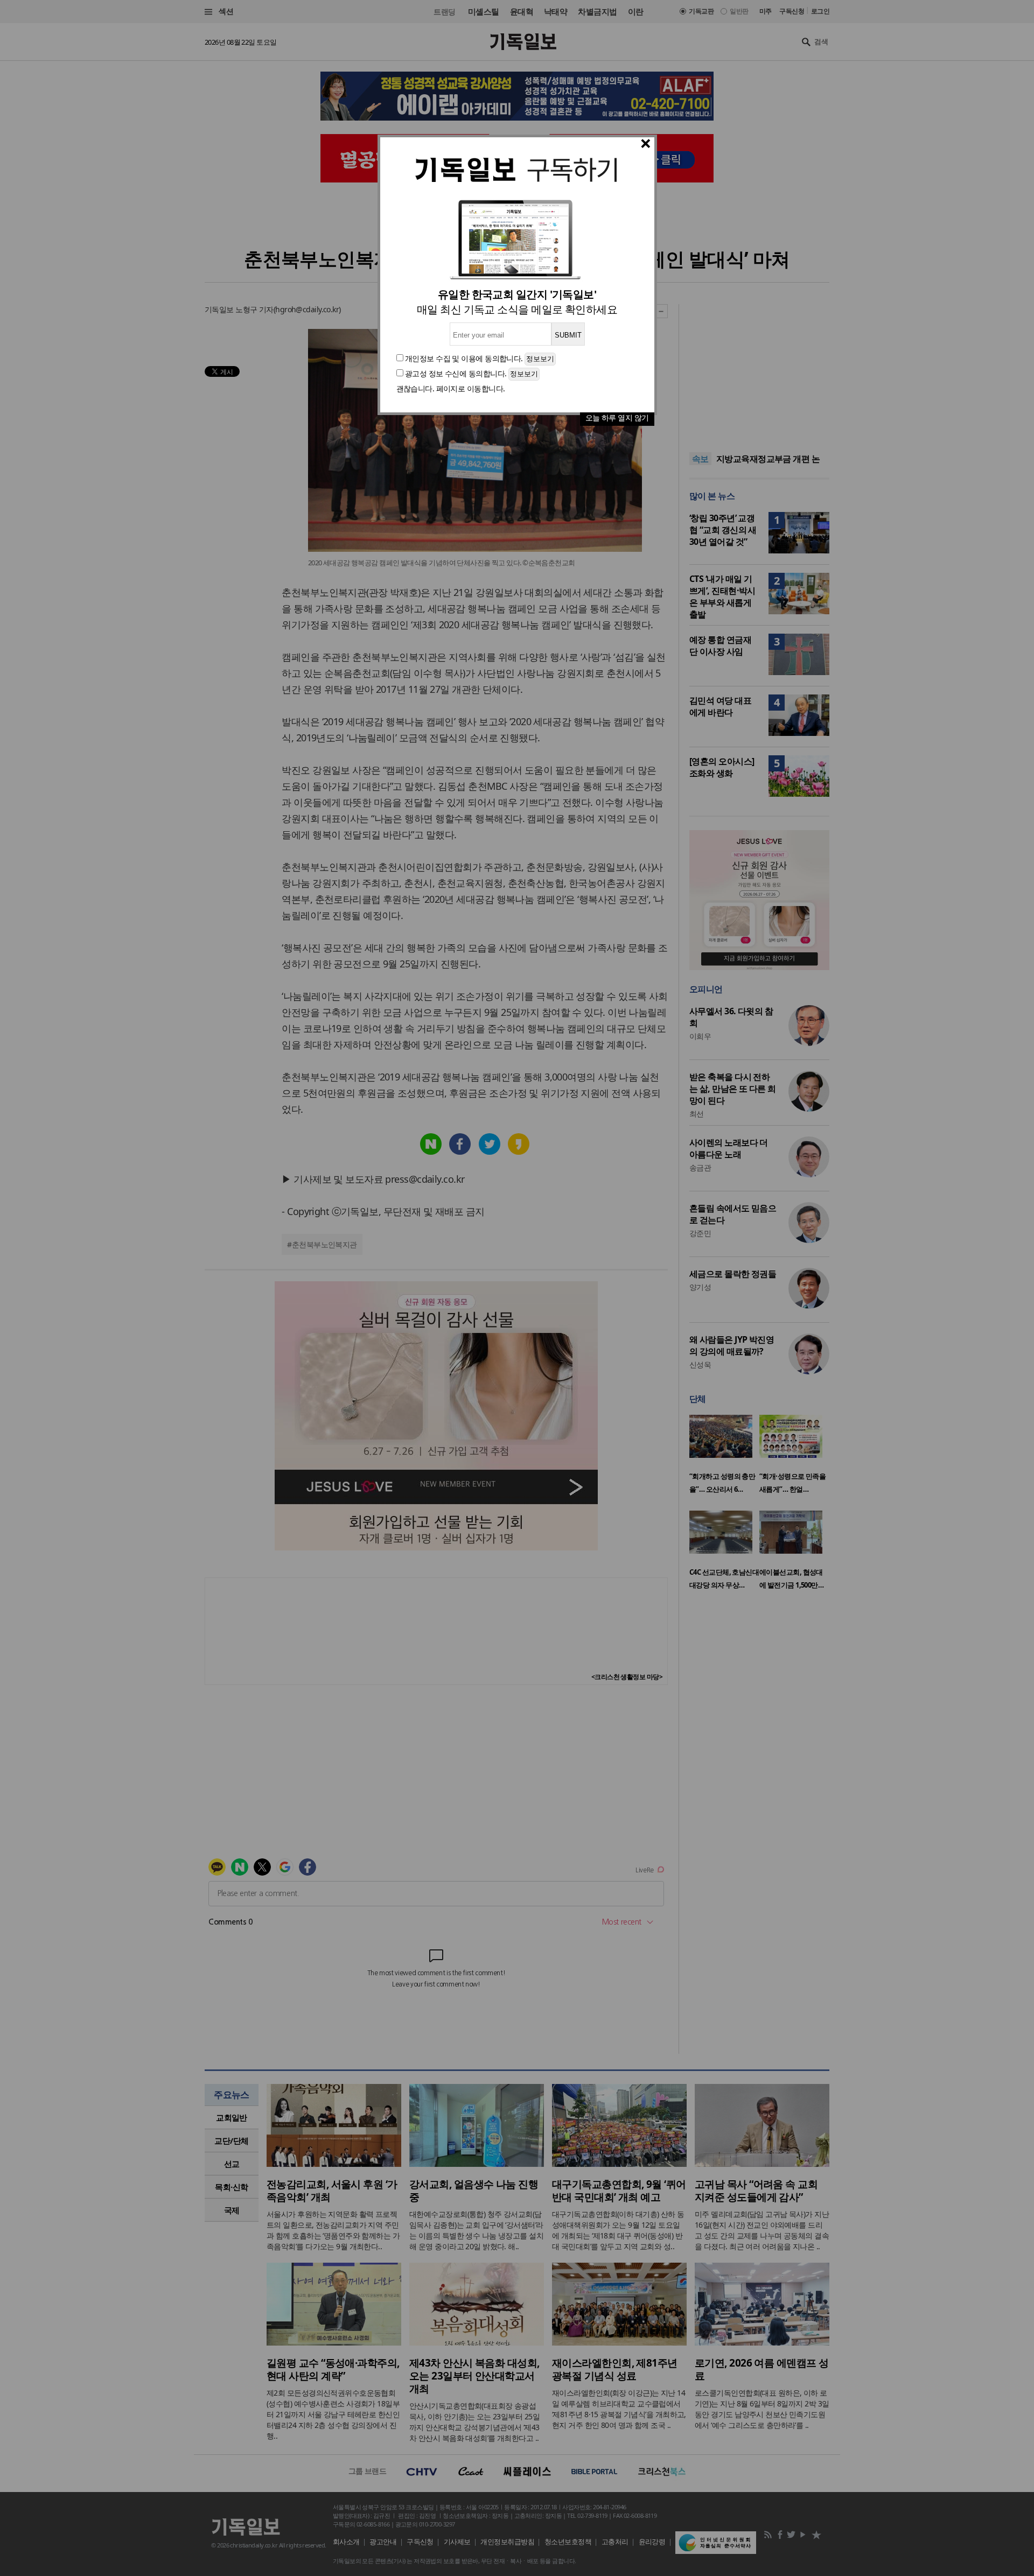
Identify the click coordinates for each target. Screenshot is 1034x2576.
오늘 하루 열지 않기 (617, 417)
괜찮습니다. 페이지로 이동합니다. (451, 388)
